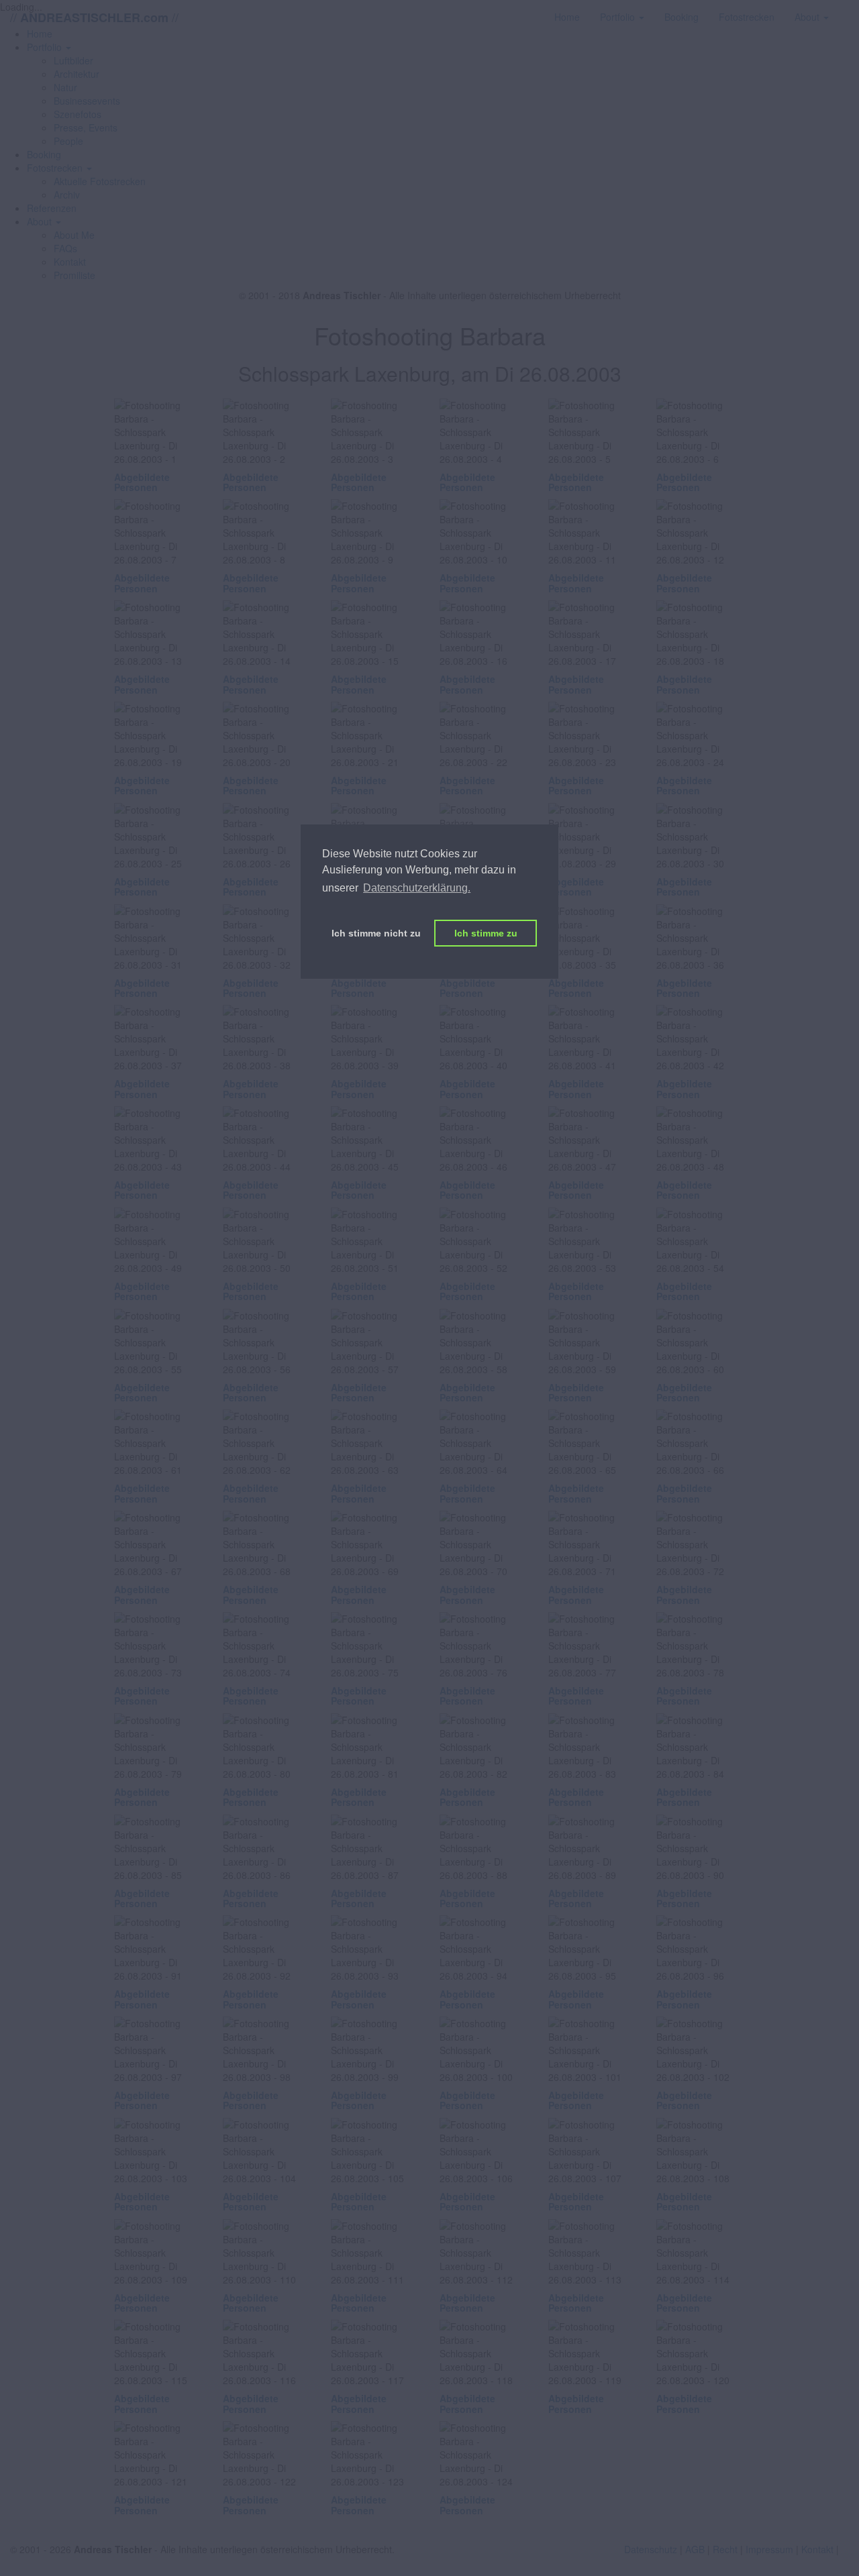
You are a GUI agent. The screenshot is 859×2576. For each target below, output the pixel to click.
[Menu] (849, 10)
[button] (49, 47)
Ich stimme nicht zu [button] (376, 933)
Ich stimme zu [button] (486, 933)
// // (94, 17)
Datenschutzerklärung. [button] (417, 888)
